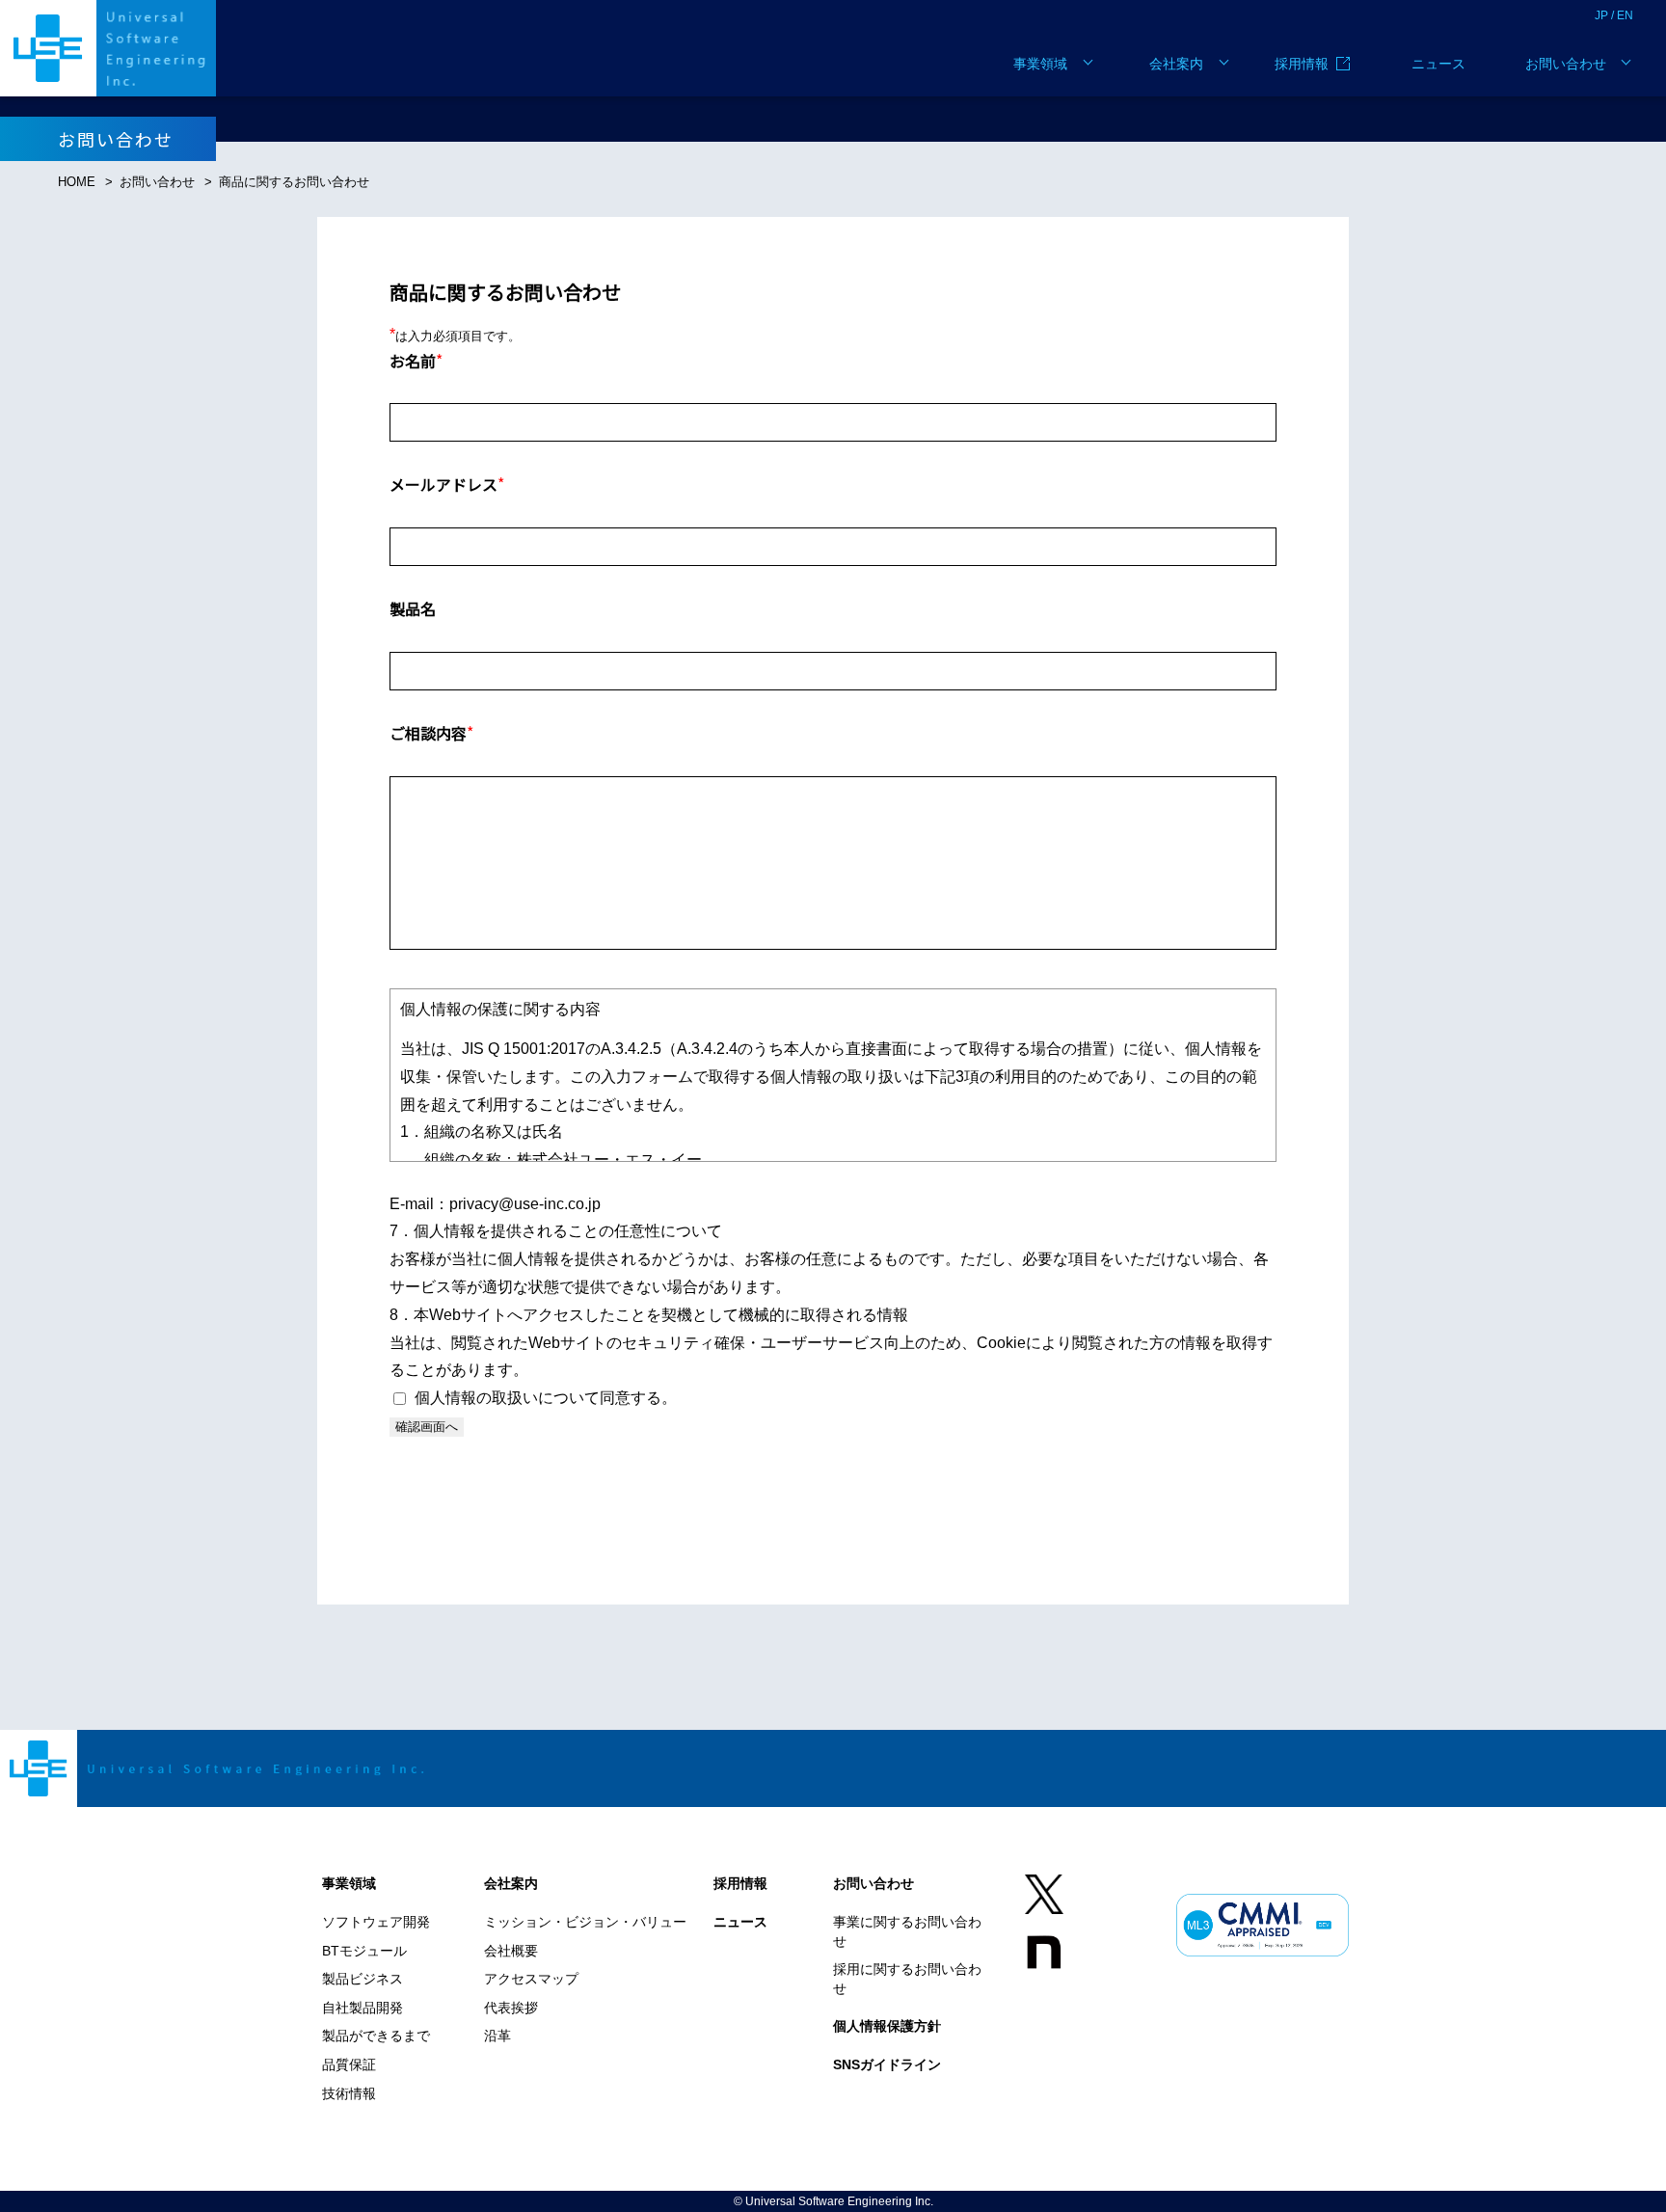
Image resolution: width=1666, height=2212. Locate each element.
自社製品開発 (363, 2008)
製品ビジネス (363, 1979)
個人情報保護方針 (887, 2026)
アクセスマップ (531, 1979)
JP (1601, 15)
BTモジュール (364, 1951)
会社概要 (511, 1951)
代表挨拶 (511, 2008)
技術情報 (349, 2093)
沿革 (497, 2036)
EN (1625, 15)
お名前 (416, 360)
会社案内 (1176, 64)
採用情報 (1302, 64)
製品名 (413, 608)
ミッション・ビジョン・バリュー (585, 1922)
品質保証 (349, 2064)
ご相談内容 (431, 732)
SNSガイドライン (887, 2064)
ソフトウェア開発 (376, 1922)
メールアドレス (447, 484)
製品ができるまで (376, 2036)
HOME (77, 182)
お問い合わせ (1566, 64)
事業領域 (1040, 64)
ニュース (1438, 64)
